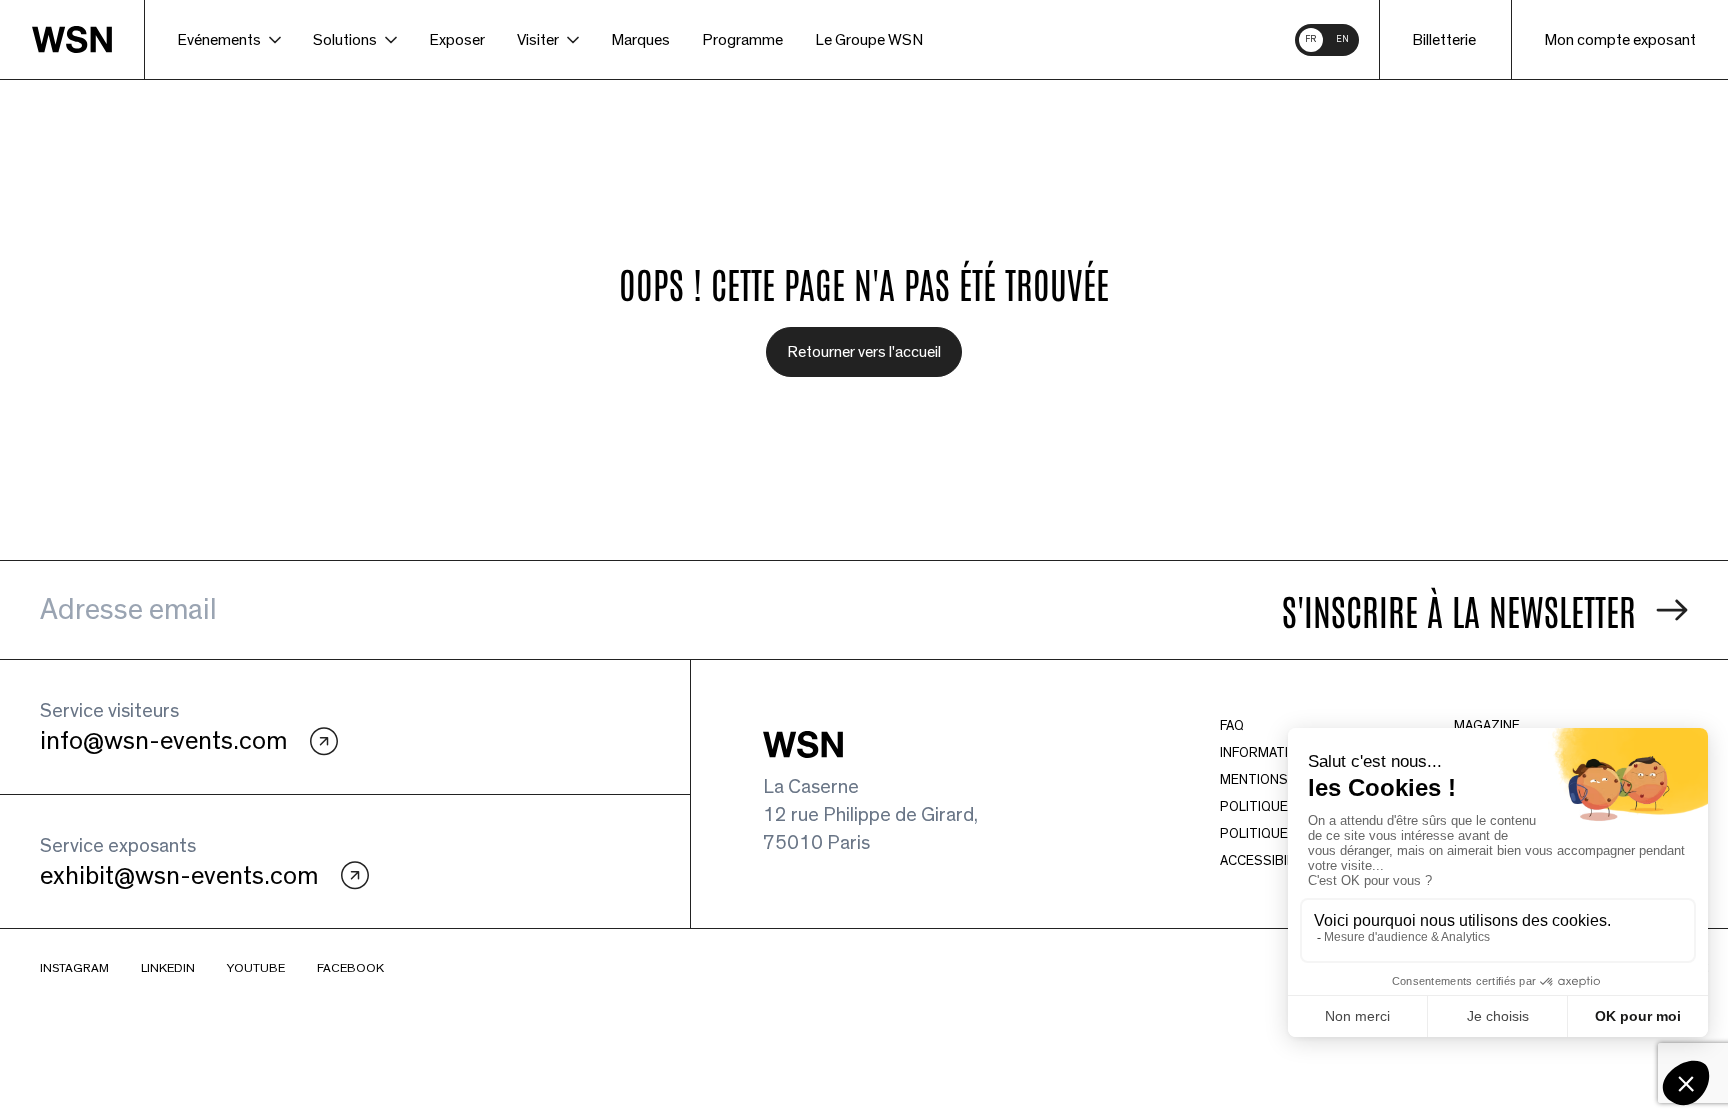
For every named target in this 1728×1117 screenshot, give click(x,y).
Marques (640, 40)
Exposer (457, 40)
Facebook (350, 968)
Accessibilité (1267, 861)
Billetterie (1444, 40)
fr (1310, 39)
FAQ (1232, 726)
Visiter (538, 40)
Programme (742, 40)
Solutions (345, 40)
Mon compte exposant (1620, 40)
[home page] (88, 39)
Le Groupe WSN (869, 40)
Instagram (74, 968)
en (1342, 39)
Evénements (219, 40)
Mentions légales (1284, 780)
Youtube (256, 968)
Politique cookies (1284, 807)
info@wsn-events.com (163, 741)
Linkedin (168, 968)
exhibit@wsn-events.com (179, 876)
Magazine (1487, 726)
